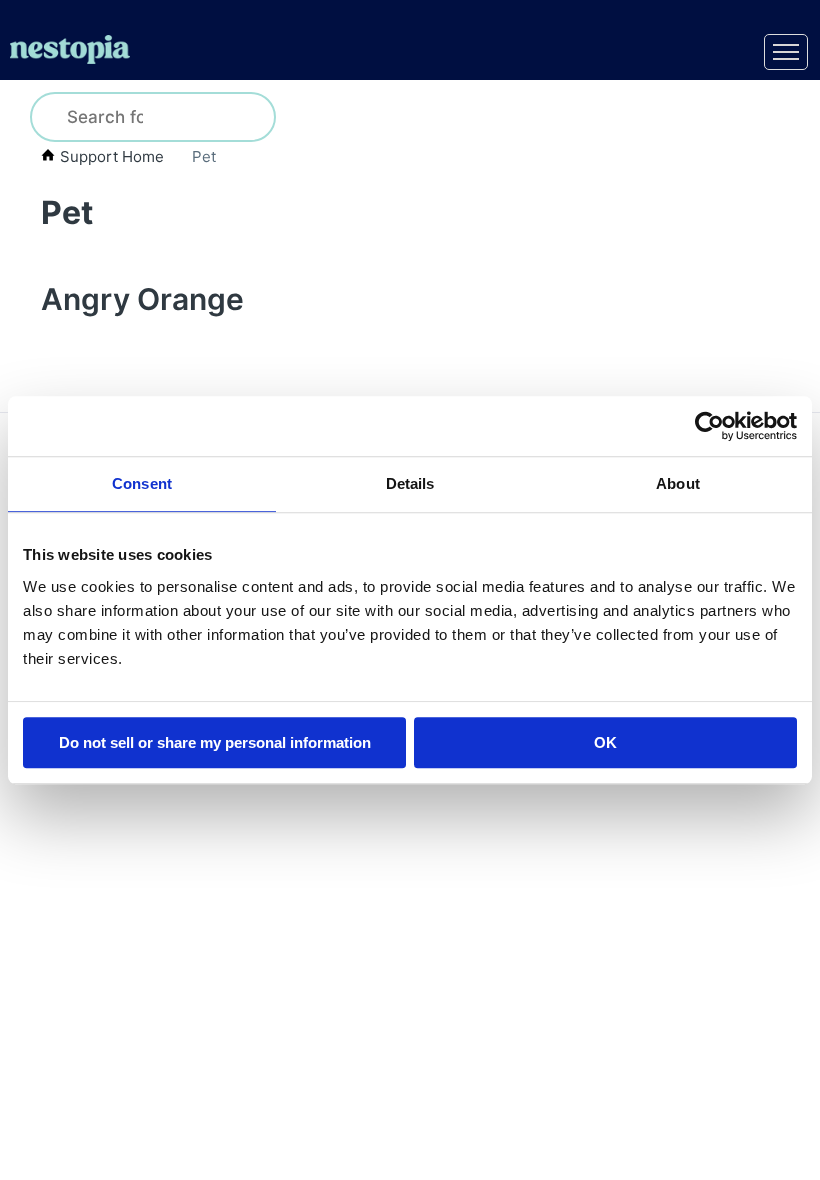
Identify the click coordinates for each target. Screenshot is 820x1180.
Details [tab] (410, 483)
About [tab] (678, 483)
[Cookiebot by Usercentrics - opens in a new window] (709, 426)
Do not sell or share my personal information (215, 742)
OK (605, 742)
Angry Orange (142, 299)
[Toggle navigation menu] (786, 52)
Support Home (112, 156)
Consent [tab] (142, 483)
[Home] (70, 52)
